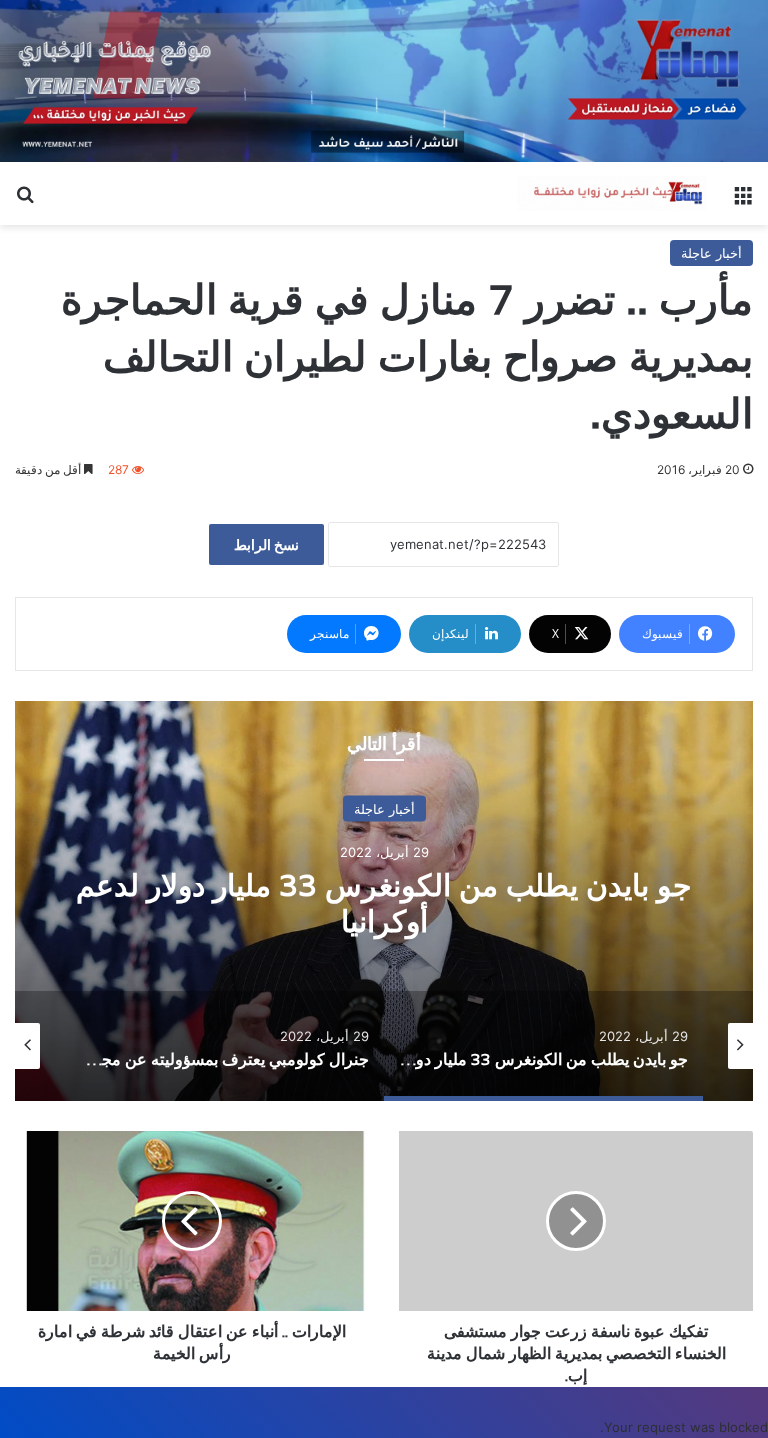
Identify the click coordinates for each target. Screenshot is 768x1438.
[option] (384, 901)
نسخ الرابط (266, 544)
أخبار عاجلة (711, 253)
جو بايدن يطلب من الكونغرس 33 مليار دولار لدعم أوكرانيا (384, 903)
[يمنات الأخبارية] (612, 193)
